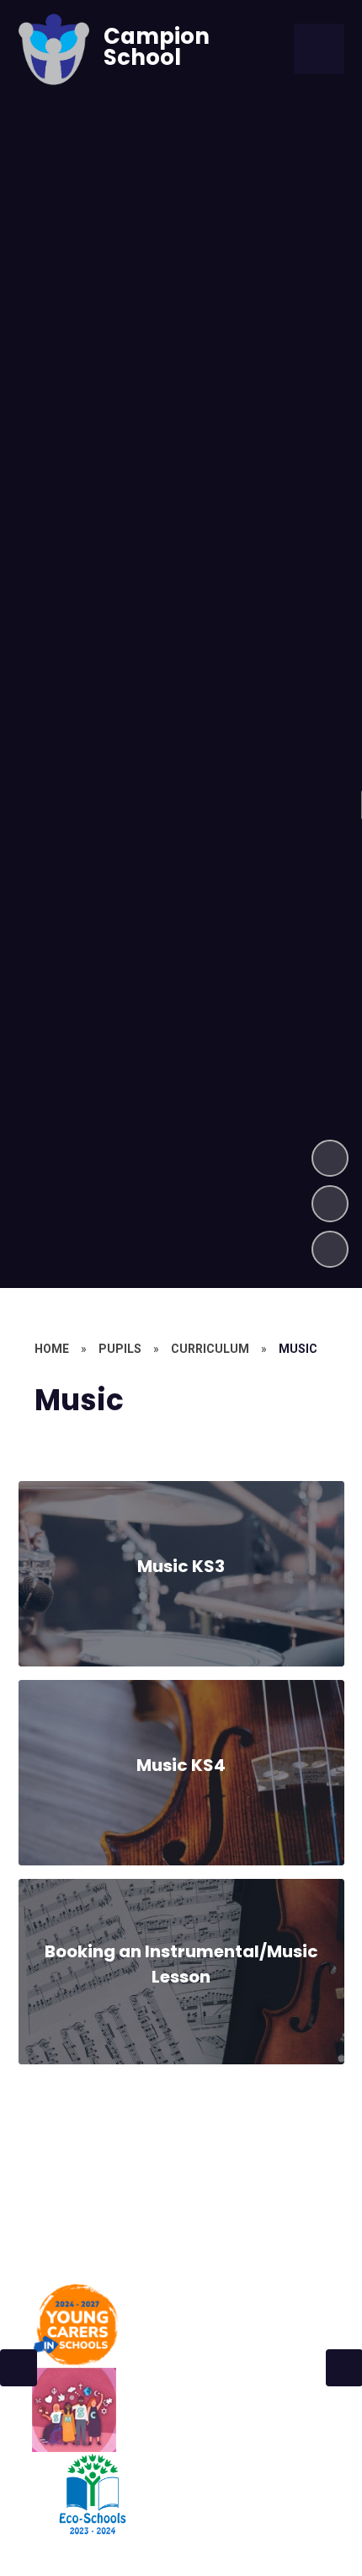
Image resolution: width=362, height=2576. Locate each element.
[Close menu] (319, 49)
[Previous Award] (19, 2368)
